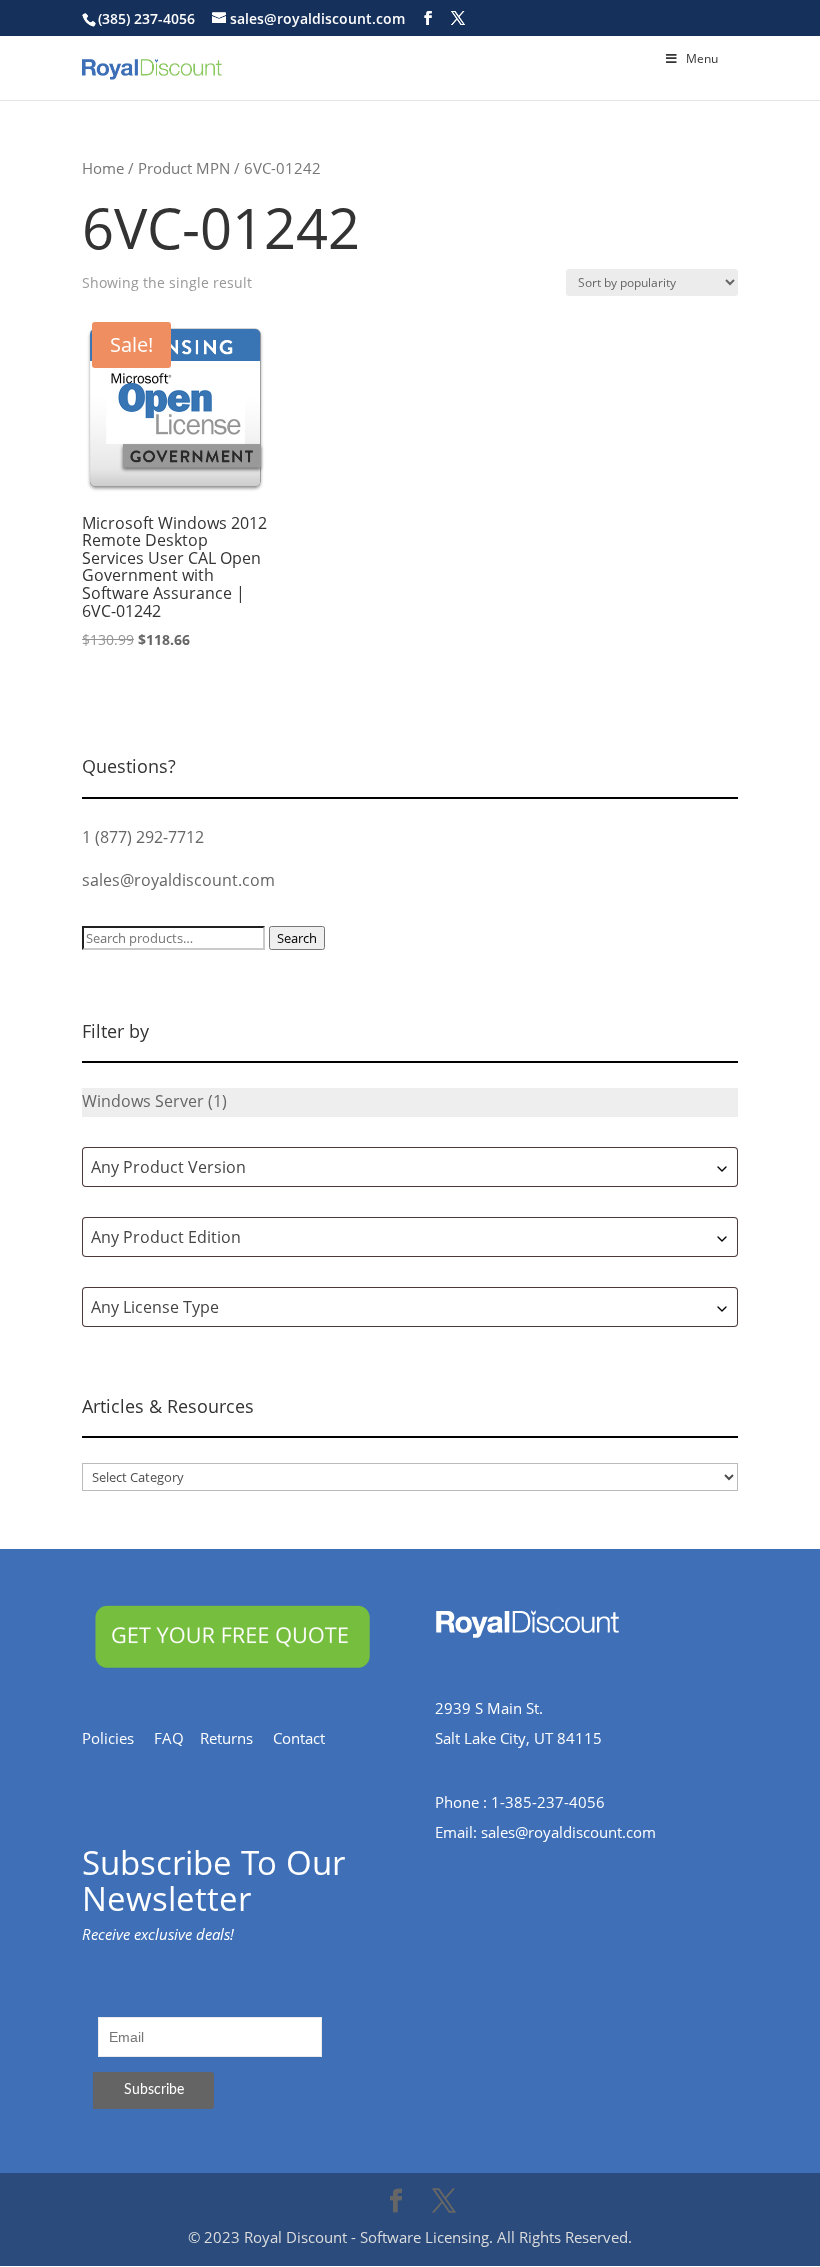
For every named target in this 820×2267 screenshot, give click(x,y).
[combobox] (410, 1167)
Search (297, 938)
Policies (118, 1738)
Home (103, 168)
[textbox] (410, 1167)
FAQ (177, 1738)
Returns (236, 1738)
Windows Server (143, 1101)
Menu (702, 58)
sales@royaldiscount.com (178, 880)
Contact (309, 1738)
